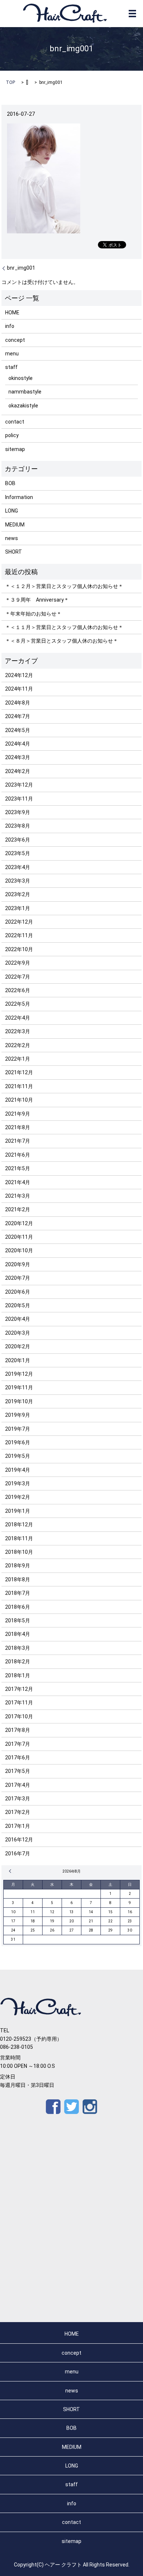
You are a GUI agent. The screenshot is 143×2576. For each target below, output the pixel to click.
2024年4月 (18, 744)
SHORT (14, 552)
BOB (10, 483)
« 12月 (11, 1871)
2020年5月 (18, 1305)
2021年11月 (19, 1086)
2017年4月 (18, 1785)
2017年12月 (19, 1689)
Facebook (53, 2107)
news (12, 538)
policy (12, 435)
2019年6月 (18, 1442)
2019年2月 (18, 1497)
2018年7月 (18, 1593)
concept (15, 340)
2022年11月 (19, 935)
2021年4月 (18, 1182)
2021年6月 (18, 1155)
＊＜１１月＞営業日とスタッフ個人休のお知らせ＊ (64, 627)
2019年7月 (18, 1429)
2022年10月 (19, 949)
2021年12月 (19, 1072)
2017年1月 (18, 1826)
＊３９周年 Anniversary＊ (37, 600)
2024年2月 (18, 771)
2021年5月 (18, 1168)
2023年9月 (18, 812)
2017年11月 (19, 1703)
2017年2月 (18, 1812)
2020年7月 (18, 1278)
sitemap (15, 449)
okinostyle (21, 378)
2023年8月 (18, 826)
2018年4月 (18, 1634)
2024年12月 (19, 675)
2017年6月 (18, 1758)
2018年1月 (18, 1675)
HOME (12, 313)
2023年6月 (18, 840)
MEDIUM (15, 525)
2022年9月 (18, 963)
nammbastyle (25, 392)
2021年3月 (18, 1196)
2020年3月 (18, 1333)
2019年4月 (18, 1470)
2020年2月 (18, 1346)
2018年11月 (19, 1538)
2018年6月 (18, 1607)
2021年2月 (18, 1209)
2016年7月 (18, 1854)
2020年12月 (19, 1223)
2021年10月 (19, 1100)
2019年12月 (19, 1374)
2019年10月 (19, 1401)
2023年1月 (18, 908)
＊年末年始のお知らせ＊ (33, 614)
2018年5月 (18, 1620)
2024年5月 (18, 730)
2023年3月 (18, 881)
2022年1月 (18, 1059)
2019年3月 (18, 1483)
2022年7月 (18, 977)
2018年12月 (19, 1524)
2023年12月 (19, 785)
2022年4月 (18, 1018)
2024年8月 (18, 703)
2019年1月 (18, 1511)
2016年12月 (19, 1840)
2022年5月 (18, 1004)
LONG (12, 511)
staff (11, 367)
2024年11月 (19, 689)
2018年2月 (18, 1662)
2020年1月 (18, 1360)
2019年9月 (18, 1415)
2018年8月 (18, 1579)
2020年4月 (18, 1319)
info (10, 326)
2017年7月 (18, 1744)
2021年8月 (18, 1127)
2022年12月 (19, 922)
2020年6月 (18, 1292)
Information (19, 497)
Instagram (90, 2107)
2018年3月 (18, 1648)
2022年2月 (18, 1045)
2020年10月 (19, 1250)
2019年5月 (18, 1456)
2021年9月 (18, 1114)
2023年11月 (19, 799)
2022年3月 (18, 1031)
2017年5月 (18, 1771)
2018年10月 (19, 1552)
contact (15, 422)
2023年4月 (18, 867)
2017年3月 (18, 1799)
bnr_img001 (21, 268)
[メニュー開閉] (132, 14)
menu (12, 354)
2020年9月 (18, 1264)
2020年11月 (19, 1237)
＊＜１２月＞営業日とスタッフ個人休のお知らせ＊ (64, 586)
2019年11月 (19, 1387)
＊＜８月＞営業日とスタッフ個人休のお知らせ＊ (62, 641)
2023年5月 (18, 853)
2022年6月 (18, 990)
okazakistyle (23, 406)
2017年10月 (19, 1716)
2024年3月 (18, 757)
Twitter (71, 2107)
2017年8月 (18, 1730)
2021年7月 (18, 1141)
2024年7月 (18, 716)
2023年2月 (18, 894)
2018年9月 (18, 1566)
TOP (10, 82)
